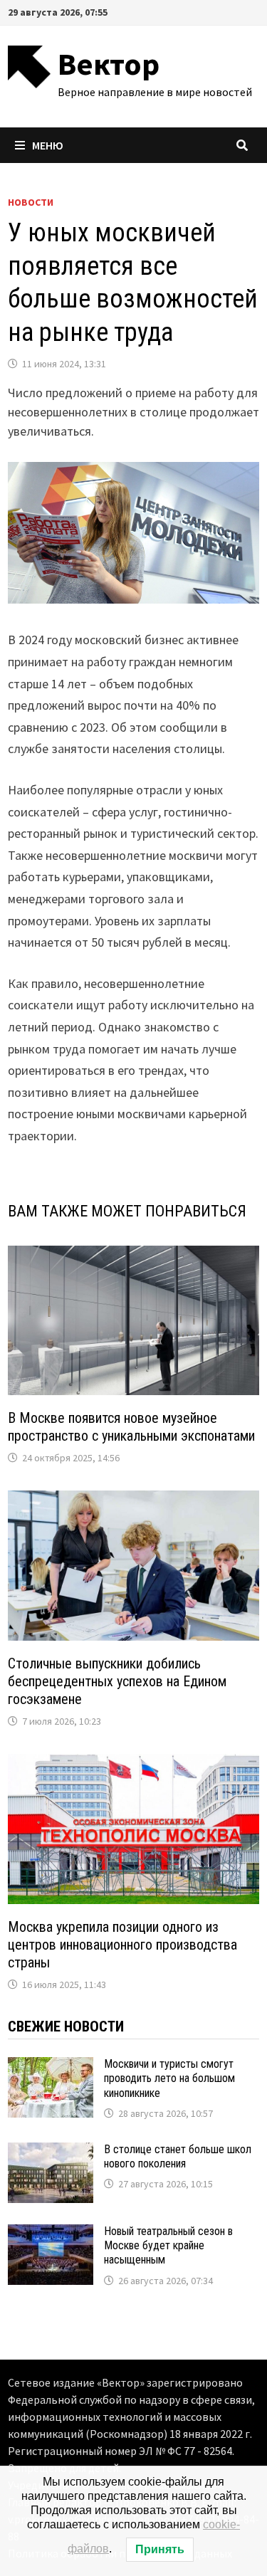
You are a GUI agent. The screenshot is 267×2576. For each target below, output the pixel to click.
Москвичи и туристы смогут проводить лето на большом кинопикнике (169, 2078)
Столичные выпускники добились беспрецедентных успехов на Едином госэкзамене (117, 1681)
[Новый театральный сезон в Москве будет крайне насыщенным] (51, 2234)
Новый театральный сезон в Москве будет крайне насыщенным (168, 2246)
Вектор (109, 64)
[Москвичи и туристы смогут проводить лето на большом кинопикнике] (51, 2067)
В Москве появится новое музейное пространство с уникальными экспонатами (131, 1427)
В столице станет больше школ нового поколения (178, 2156)
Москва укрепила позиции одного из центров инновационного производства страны (122, 1945)
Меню (48, 145)
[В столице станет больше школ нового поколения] (51, 2152)
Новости (31, 202)
